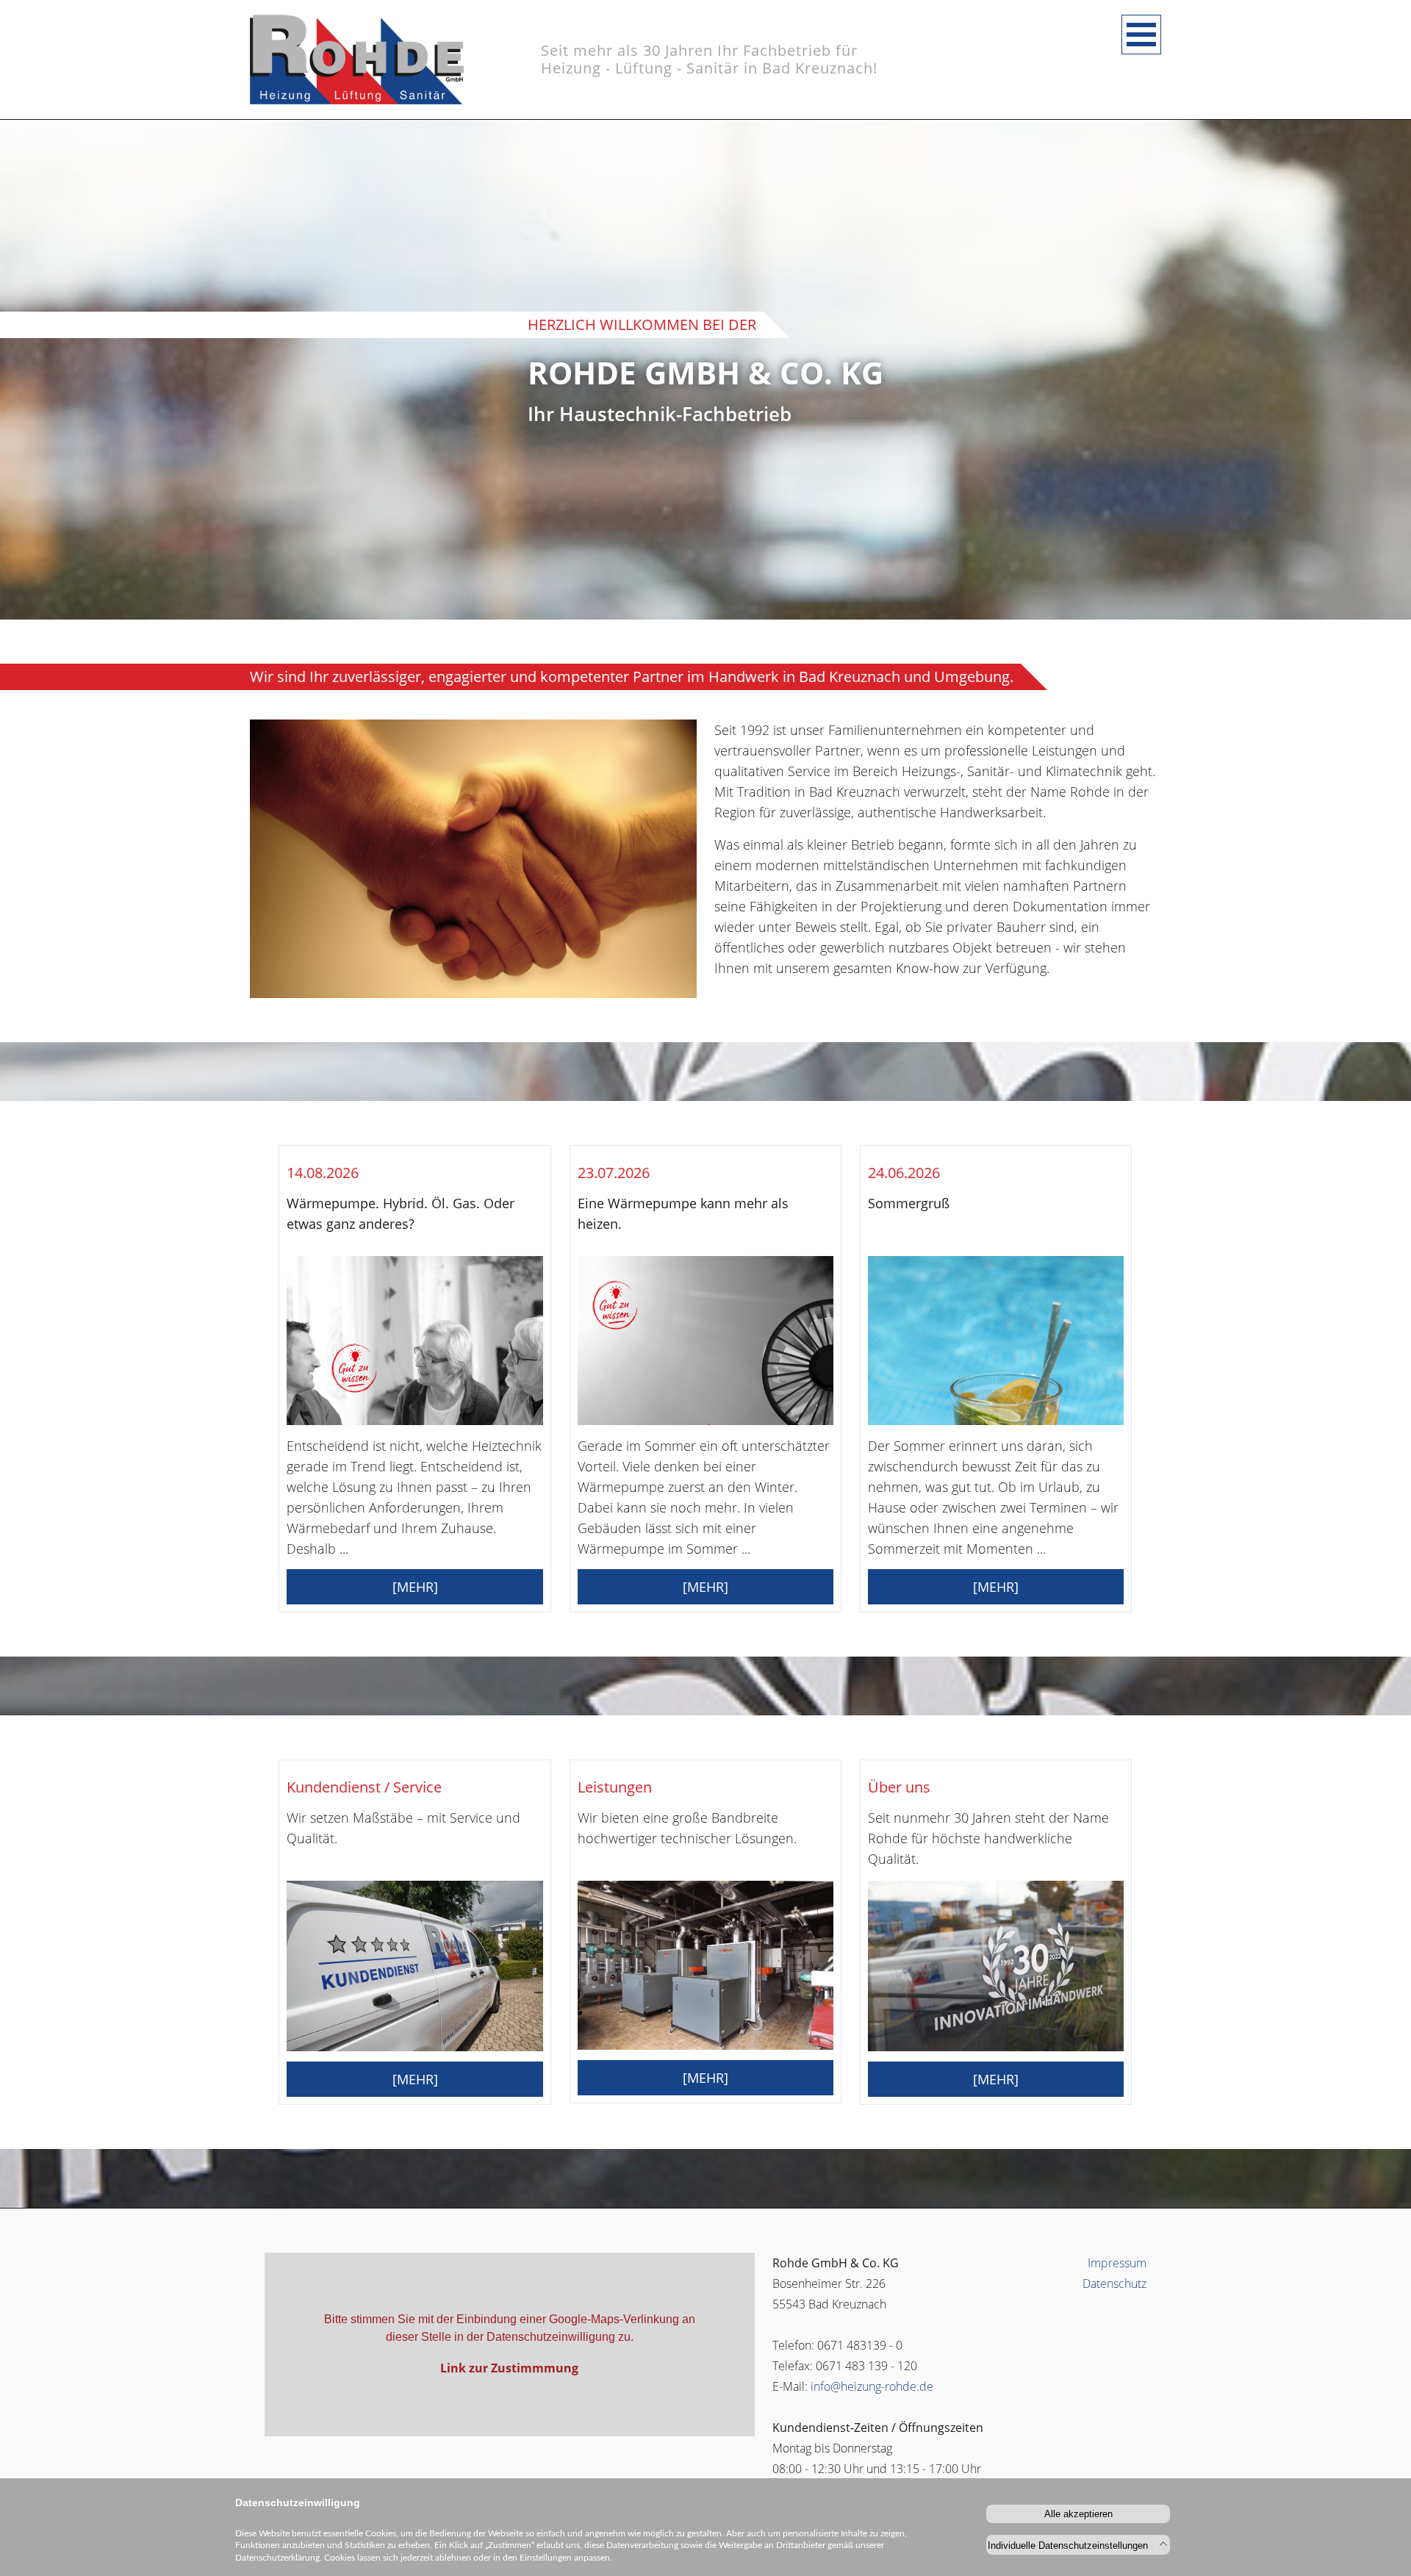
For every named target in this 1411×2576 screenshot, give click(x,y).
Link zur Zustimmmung (509, 2368)
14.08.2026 (323, 1173)
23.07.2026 (614, 1173)
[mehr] (415, 1587)
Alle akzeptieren (1078, 2514)
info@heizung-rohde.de (872, 2386)
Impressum (1117, 2263)
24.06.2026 (904, 1173)
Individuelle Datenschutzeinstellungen (1069, 2545)
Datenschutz (1114, 2283)
